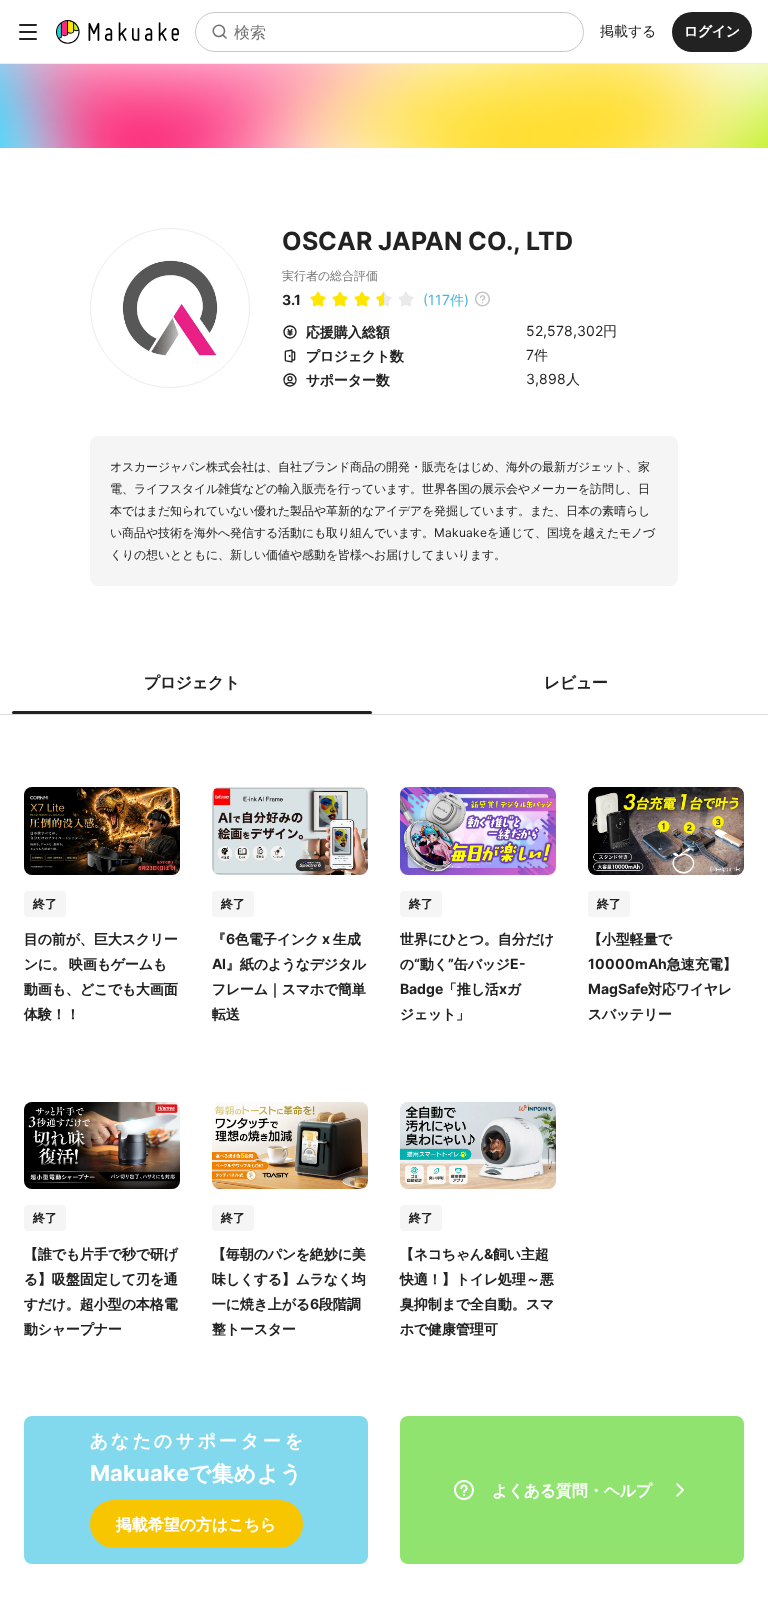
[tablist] (384, 682)
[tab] (192, 682)
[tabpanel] (384, 1041)
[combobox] (389, 32)
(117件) (446, 299)
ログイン (712, 30)
